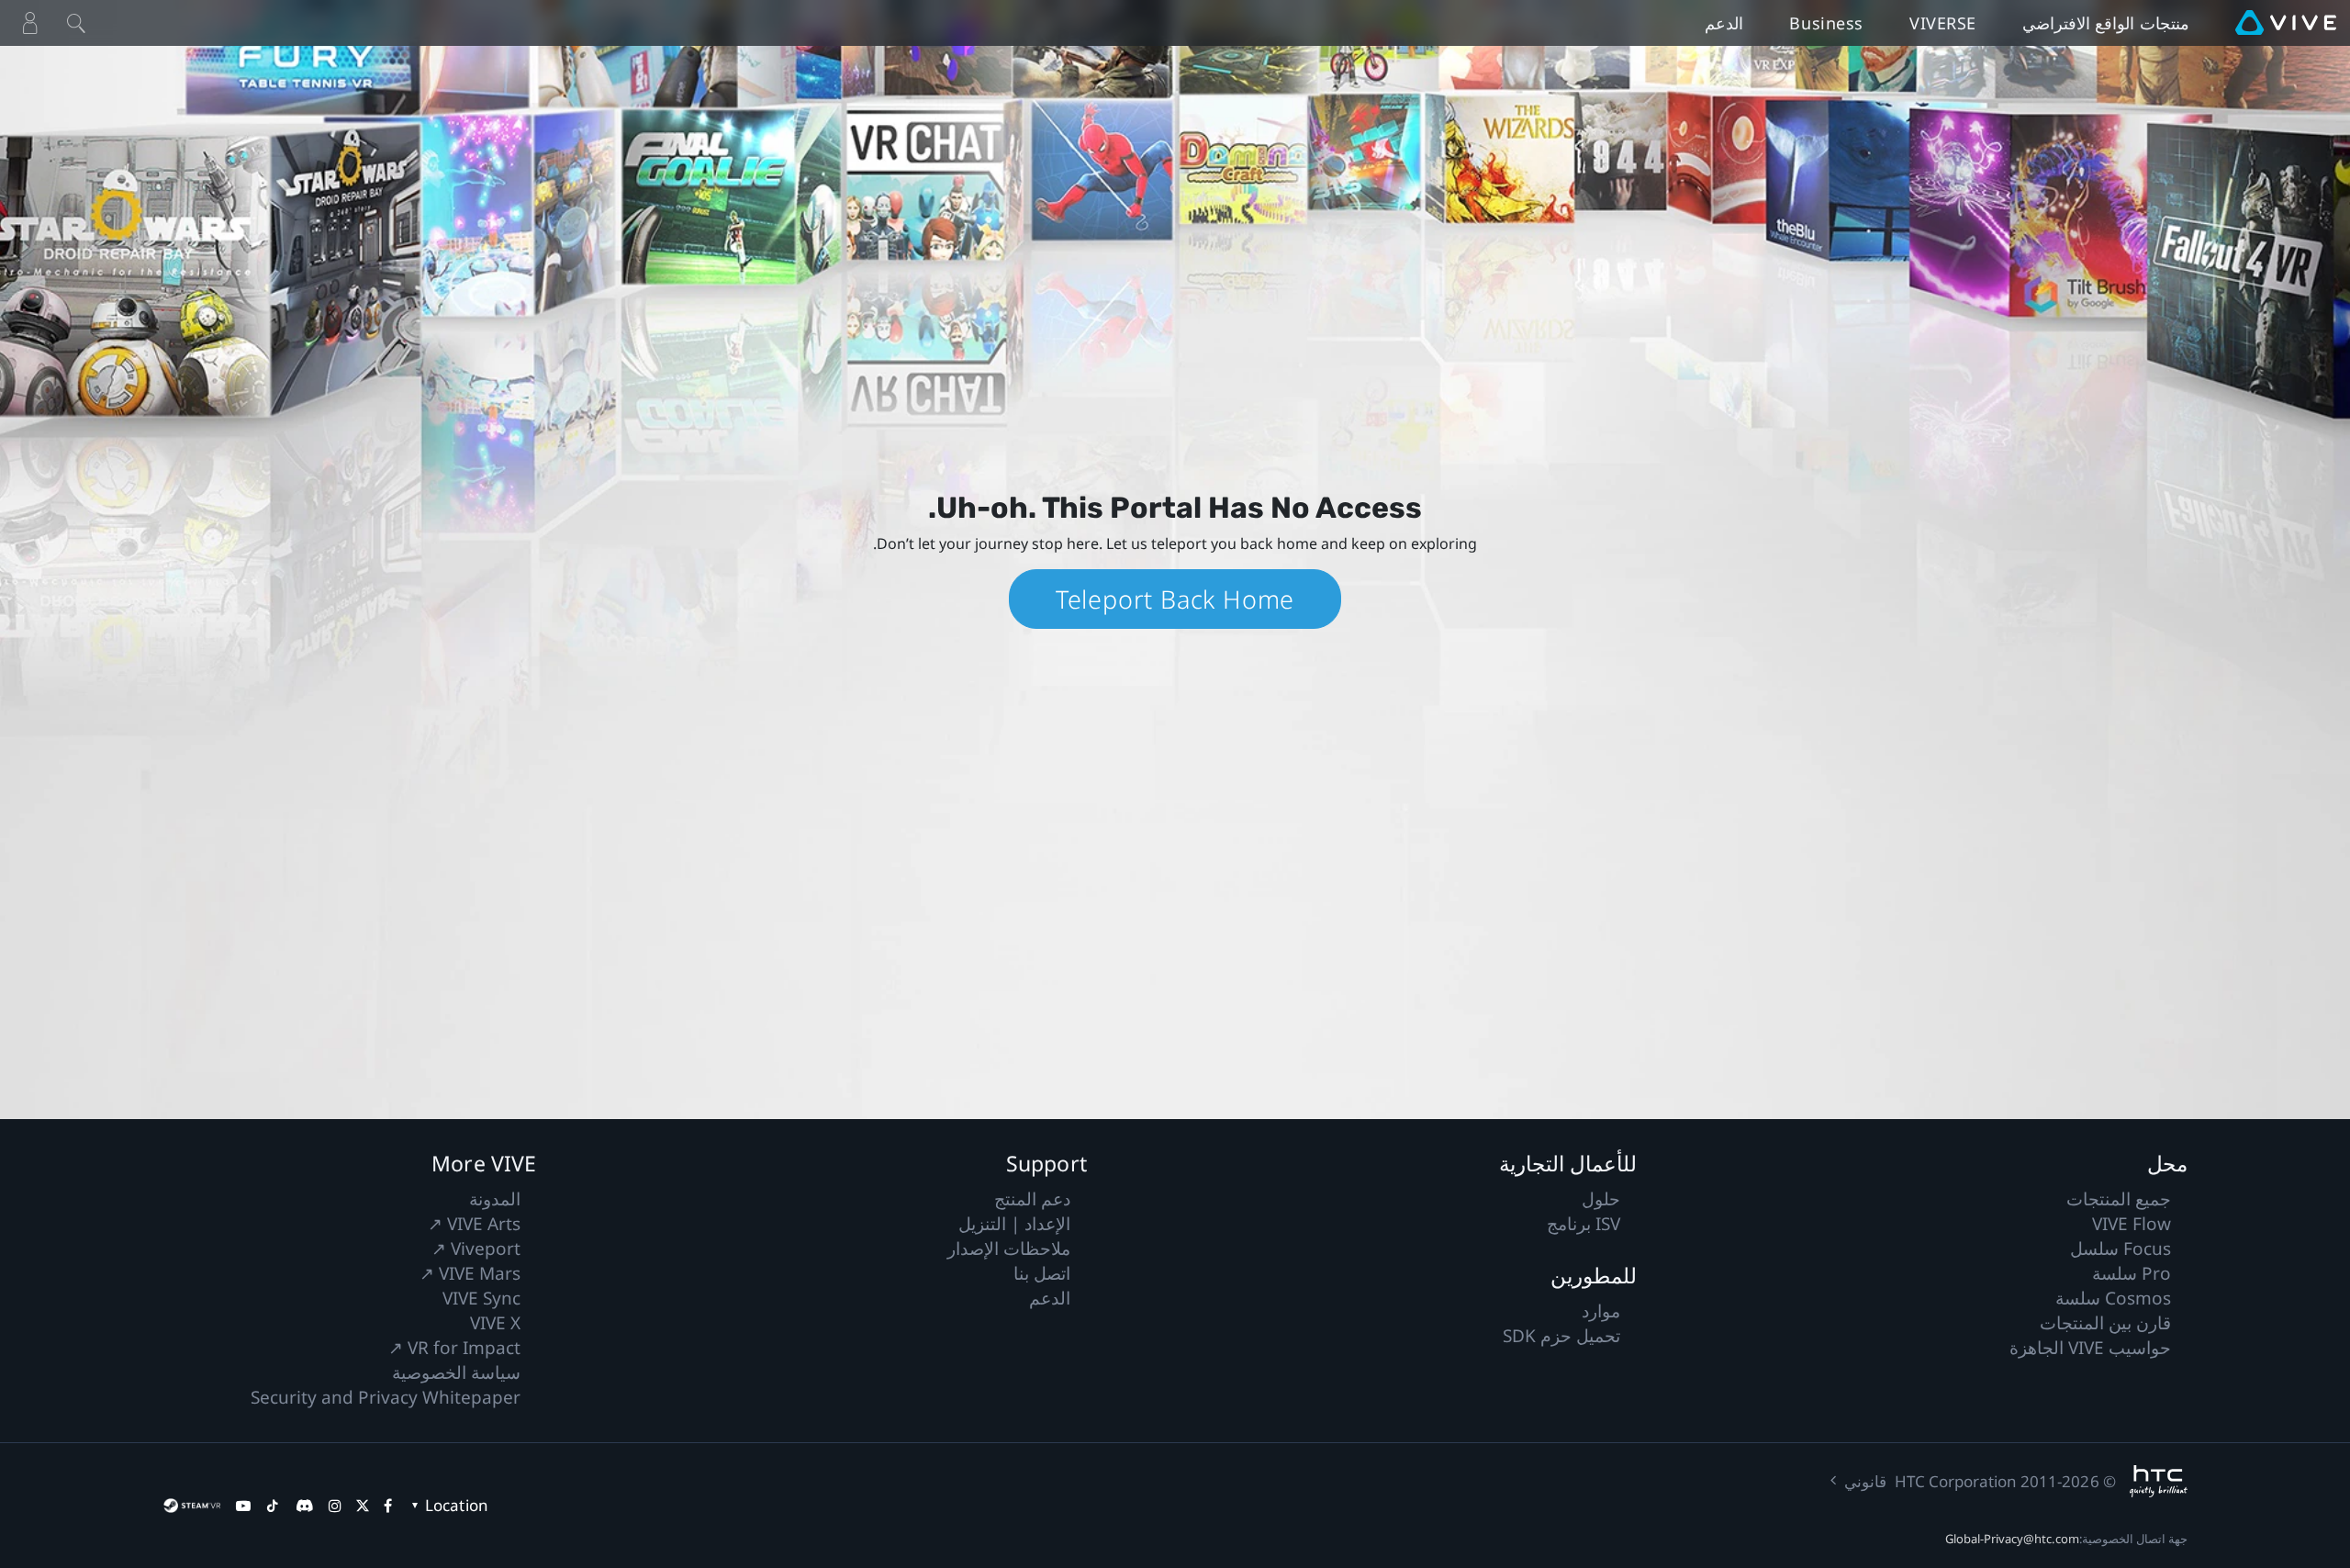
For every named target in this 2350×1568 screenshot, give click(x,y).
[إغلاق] (76, 23)
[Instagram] (335, 1506)
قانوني (1865, 1481)
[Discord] (304, 1506)
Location (456, 1505)
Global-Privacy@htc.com (2012, 1539)
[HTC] (2159, 1481)
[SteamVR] (192, 1506)
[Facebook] (388, 1506)
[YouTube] (243, 1506)
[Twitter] (363, 1506)
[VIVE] (2286, 23)
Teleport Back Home (1175, 599)
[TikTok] (273, 1506)
